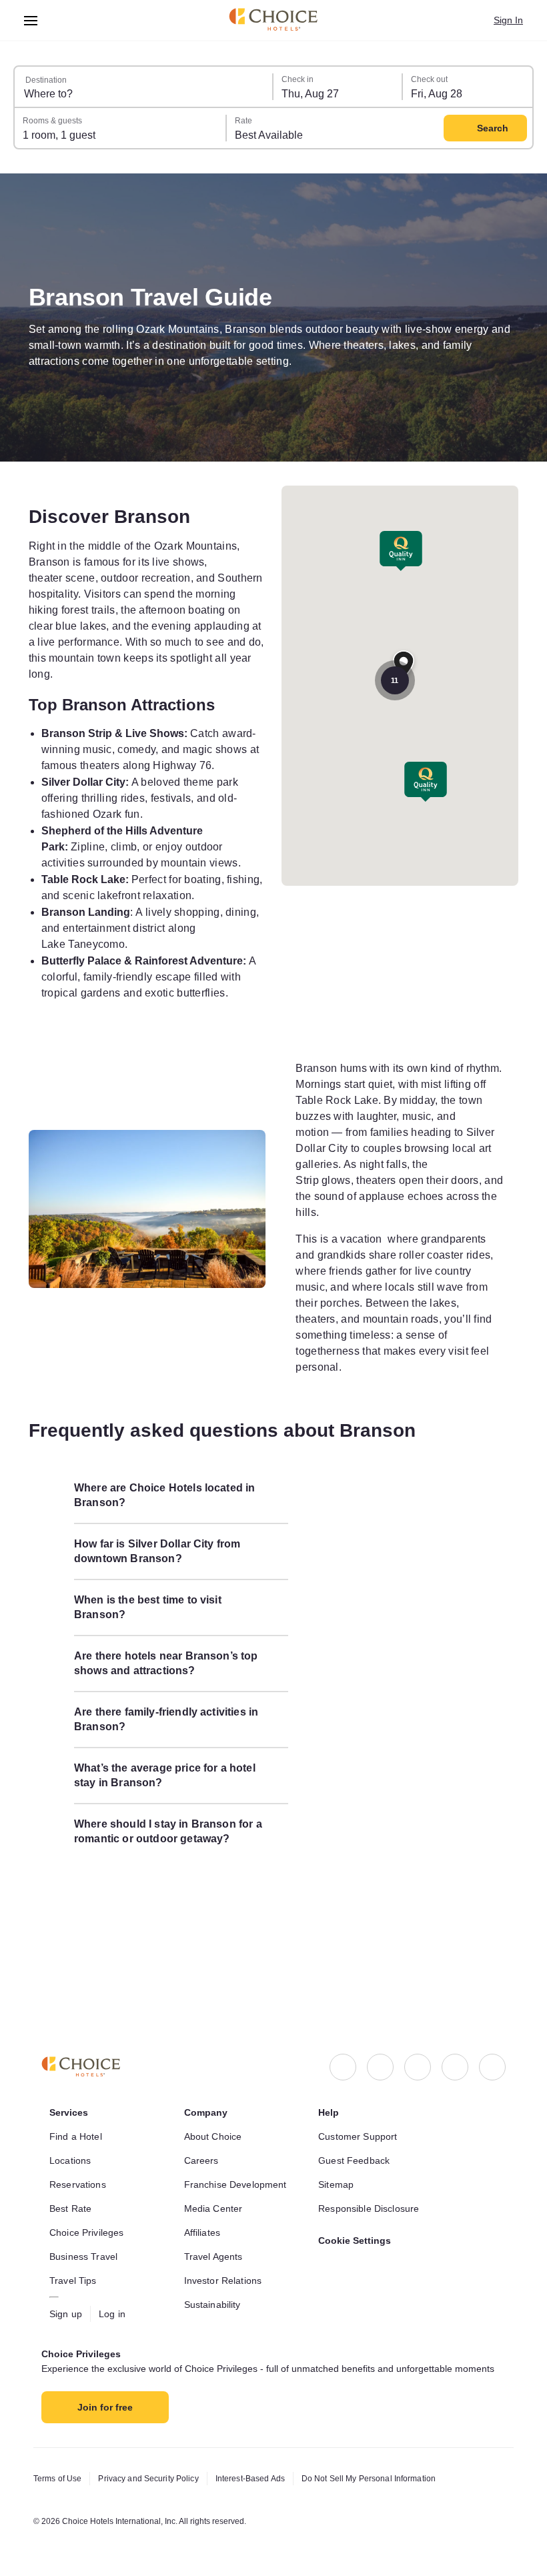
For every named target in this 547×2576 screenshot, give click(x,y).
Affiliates (205, 2219)
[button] (426, 782)
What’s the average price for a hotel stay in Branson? (171, 1839)
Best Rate (72, 2195)
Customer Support (362, 2123)
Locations (72, 2147)
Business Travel (85, 2243)
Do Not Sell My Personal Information (393, 2479)
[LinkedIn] (418, 2054)
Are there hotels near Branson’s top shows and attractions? (170, 1727)
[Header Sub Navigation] (31, 20)
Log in (115, 2301)
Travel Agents (215, 2243)
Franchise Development (239, 2171)
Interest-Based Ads (265, 2479)
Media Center (216, 2195)
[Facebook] (343, 2054)
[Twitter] (455, 2054)
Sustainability (216, 2291)
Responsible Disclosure (372, 2195)
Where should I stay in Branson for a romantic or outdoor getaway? (169, 1895)
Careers (202, 2147)
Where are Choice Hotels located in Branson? (169, 1559)
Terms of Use (59, 2479)
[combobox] (144, 87)
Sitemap (338, 2171)
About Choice (216, 2123)
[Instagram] (380, 2054)
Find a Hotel (78, 2123)
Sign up (67, 2301)
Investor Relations (226, 2267)
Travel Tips (74, 2267)
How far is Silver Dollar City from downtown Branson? (165, 1615)
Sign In (507, 20)
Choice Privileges (89, 2219)
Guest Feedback (356, 2147)
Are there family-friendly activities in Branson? (169, 1783)
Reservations (79, 2171)
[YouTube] (492, 2054)
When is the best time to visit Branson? (155, 1671)
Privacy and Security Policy (155, 2479)
